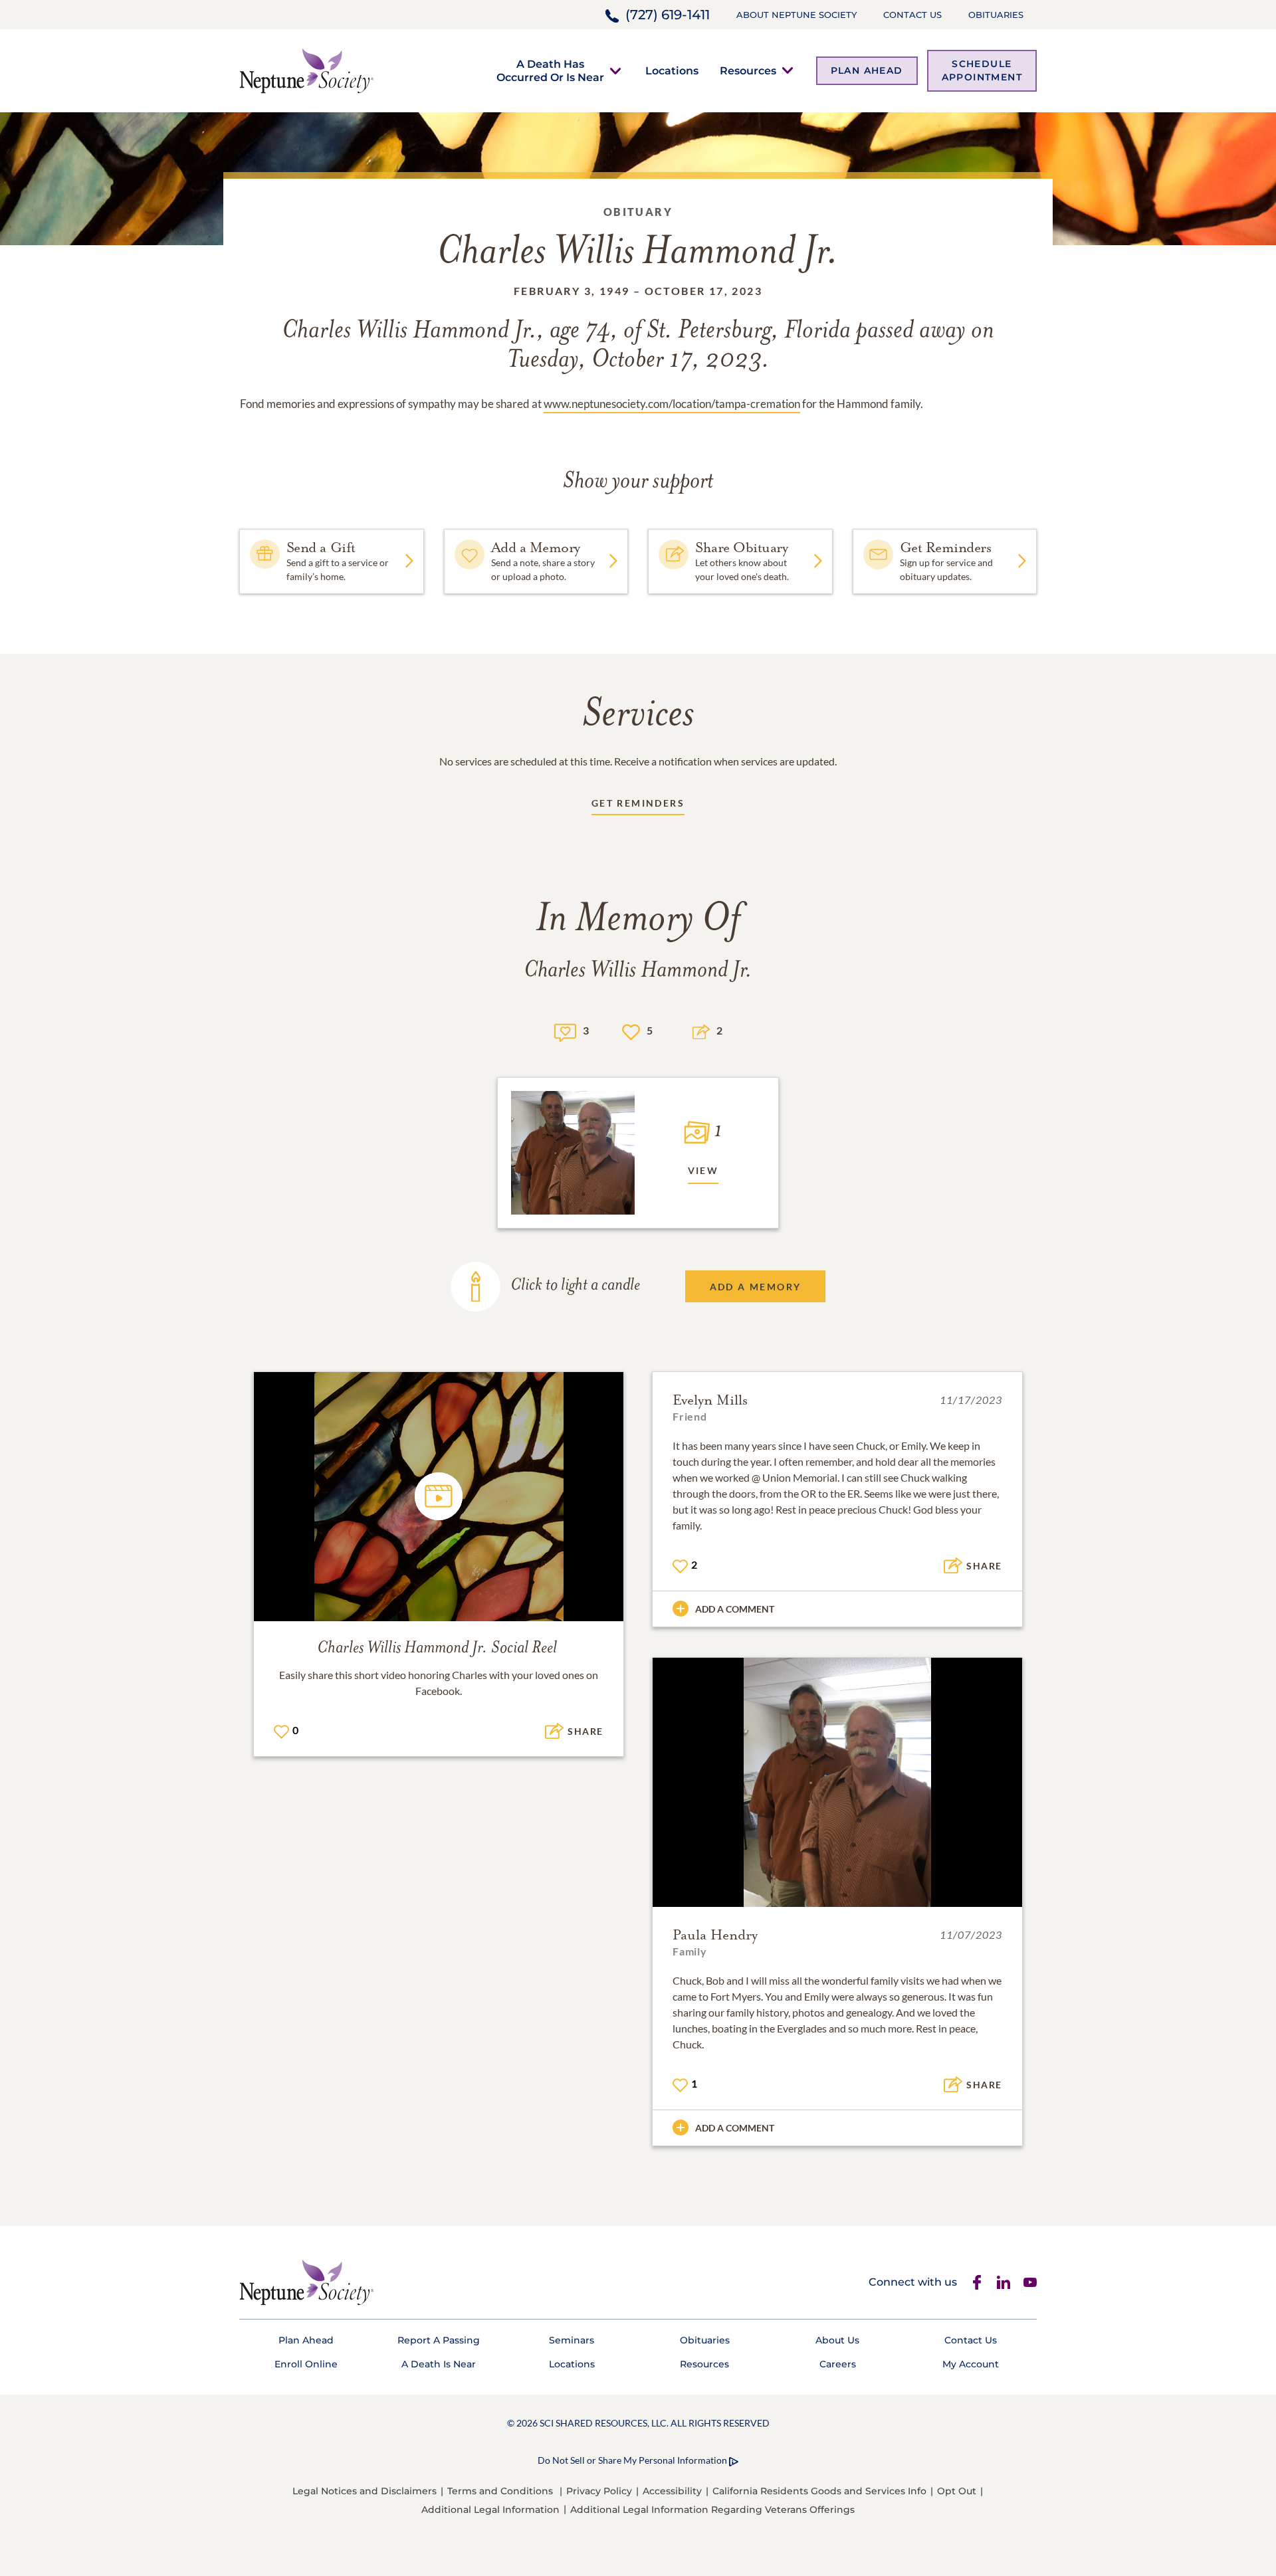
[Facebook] (977, 2282)
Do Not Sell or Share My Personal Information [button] (632, 2460)
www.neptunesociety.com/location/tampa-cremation (672, 404)
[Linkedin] (1004, 2282)
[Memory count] (565, 1031)
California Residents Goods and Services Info (819, 2491)
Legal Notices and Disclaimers (365, 2491)
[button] (550, 70)
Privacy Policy (599, 2491)
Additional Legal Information (490, 2510)
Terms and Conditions (500, 2491)
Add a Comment (735, 1609)
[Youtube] (1030, 2282)
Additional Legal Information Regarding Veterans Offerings (712, 2510)
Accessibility (672, 2491)
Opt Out (957, 2491)
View (703, 1170)
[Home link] (306, 69)
